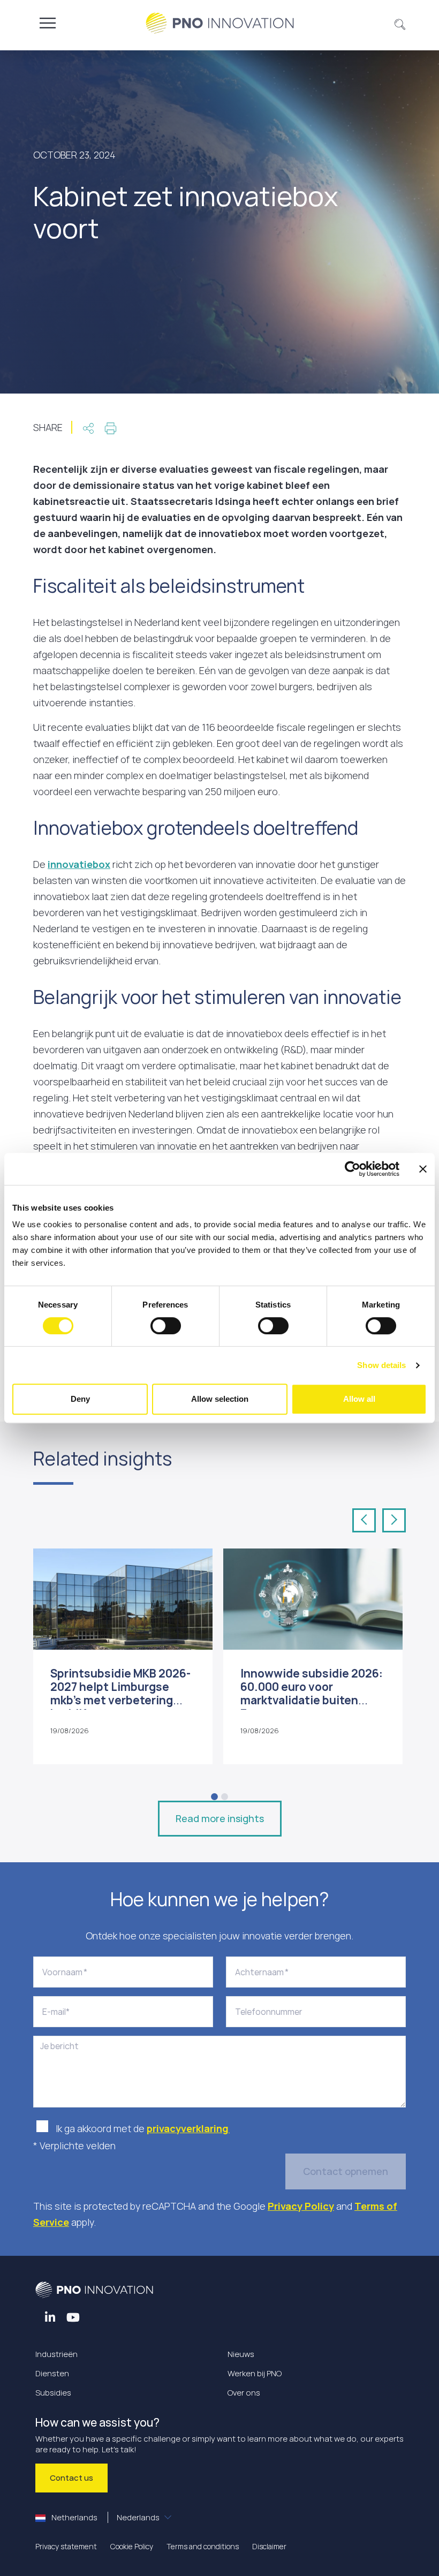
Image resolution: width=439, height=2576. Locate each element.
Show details (381, 1365)
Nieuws (241, 2354)
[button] (400, 23)
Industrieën (56, 2354)
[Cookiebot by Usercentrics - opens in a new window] (353, 1169)
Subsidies (53, 2393)
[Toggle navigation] (48, 23)
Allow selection (220, 1399)
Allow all (359, 1399)
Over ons (244, 2393)
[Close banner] (423, 1169)
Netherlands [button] (105, 2517)
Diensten (52, 2373)
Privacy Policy (301, 2206)
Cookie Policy (132, 2546)
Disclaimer (269, 2546)
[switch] (166, 1326)
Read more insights (220, 1818)
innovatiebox (79, 864)
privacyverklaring (188, 2128)
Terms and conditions (203, 2546)
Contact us (71, 2478)
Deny (80, 1399)
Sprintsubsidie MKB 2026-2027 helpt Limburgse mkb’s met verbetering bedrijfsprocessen (120, 1694)
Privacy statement (66, 2546)
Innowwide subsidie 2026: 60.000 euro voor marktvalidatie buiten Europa (312, 1694)
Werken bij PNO (255, 2373)
